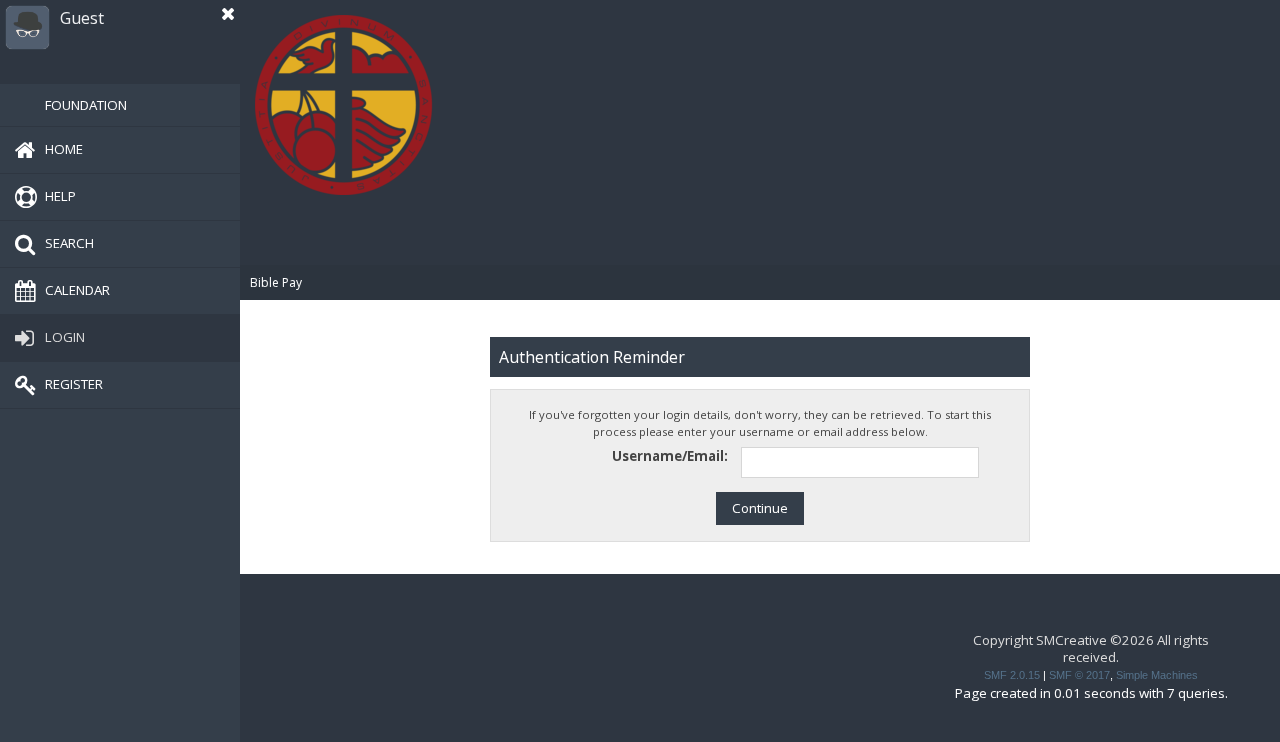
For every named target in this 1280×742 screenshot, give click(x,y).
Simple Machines (1157, 675)
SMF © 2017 (1079, 675)
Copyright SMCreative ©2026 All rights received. (1091, 648)
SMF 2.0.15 (1012, 675)
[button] (228, 14)
